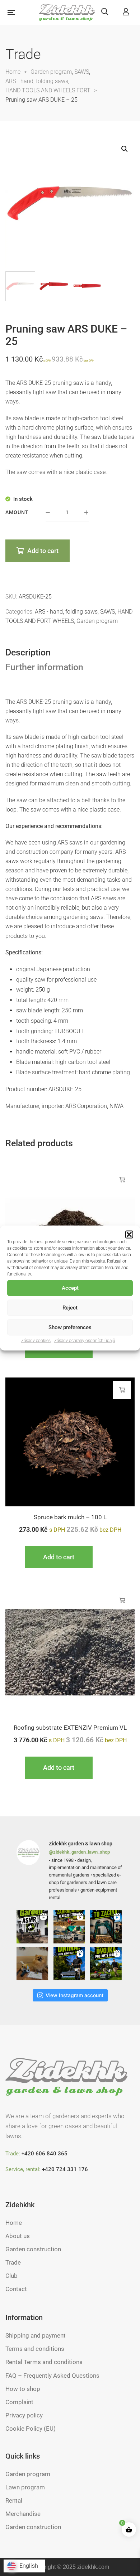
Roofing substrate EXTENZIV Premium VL (70, 1728)
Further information (44, 667)
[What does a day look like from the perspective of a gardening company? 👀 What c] (70, 1927)
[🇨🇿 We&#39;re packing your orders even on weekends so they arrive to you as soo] (33, 1964)
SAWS (108, 612)
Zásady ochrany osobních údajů (85, 1341)
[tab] (70, 653)
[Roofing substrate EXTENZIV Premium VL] (70, 1652)
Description (28, 652)
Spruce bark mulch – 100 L (70, 1517)
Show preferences (70, 1327)
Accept (70, 1288)
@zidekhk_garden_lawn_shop (79, 1852)
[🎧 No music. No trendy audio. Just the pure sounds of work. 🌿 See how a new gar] (33, 1927)
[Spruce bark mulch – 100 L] (70, 1442)
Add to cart (43, 551)
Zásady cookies (36, 1341)
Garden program (97, 621)
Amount (17, 512)
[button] (129, 1234)
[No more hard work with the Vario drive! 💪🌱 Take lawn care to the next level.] (70, 1964)
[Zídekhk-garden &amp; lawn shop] (67, 13)
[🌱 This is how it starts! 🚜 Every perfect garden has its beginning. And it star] (107, 1927)
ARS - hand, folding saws (66, 612)
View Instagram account (74, 1995)
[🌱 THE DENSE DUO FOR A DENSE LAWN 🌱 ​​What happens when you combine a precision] (107, 1964)
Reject (70, 1308)
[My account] (126, 12)
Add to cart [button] (122, 1180)
